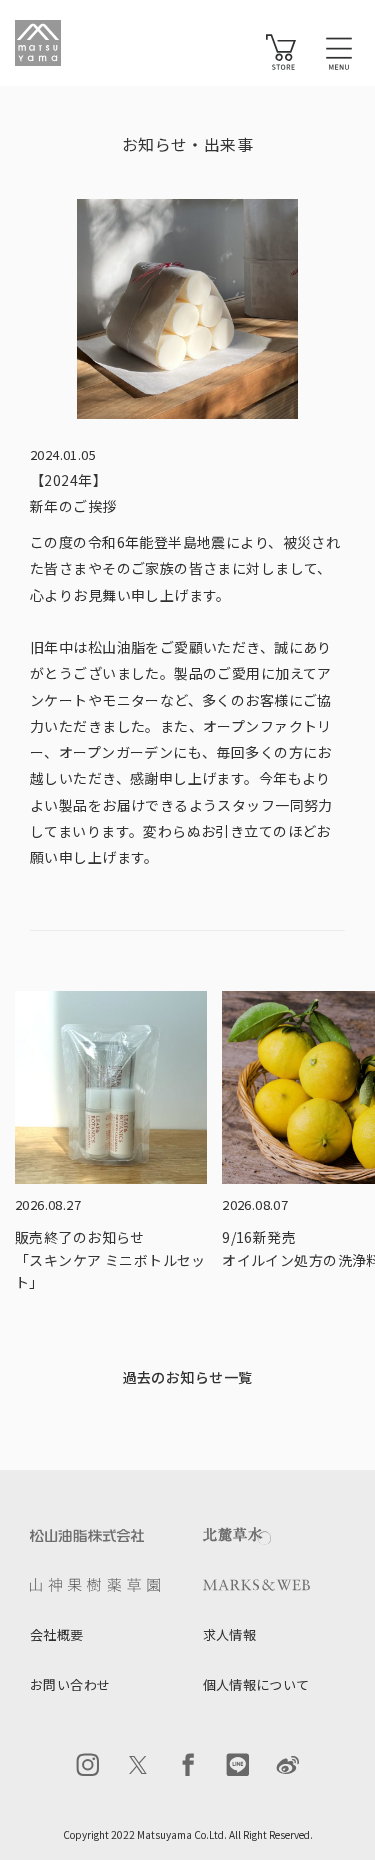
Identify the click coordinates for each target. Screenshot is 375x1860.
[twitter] (138, 1765)
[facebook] (188, 1765)
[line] (238, 1765)
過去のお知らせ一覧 (188, 1377)
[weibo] (288, 1765)
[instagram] (88, 1765)
